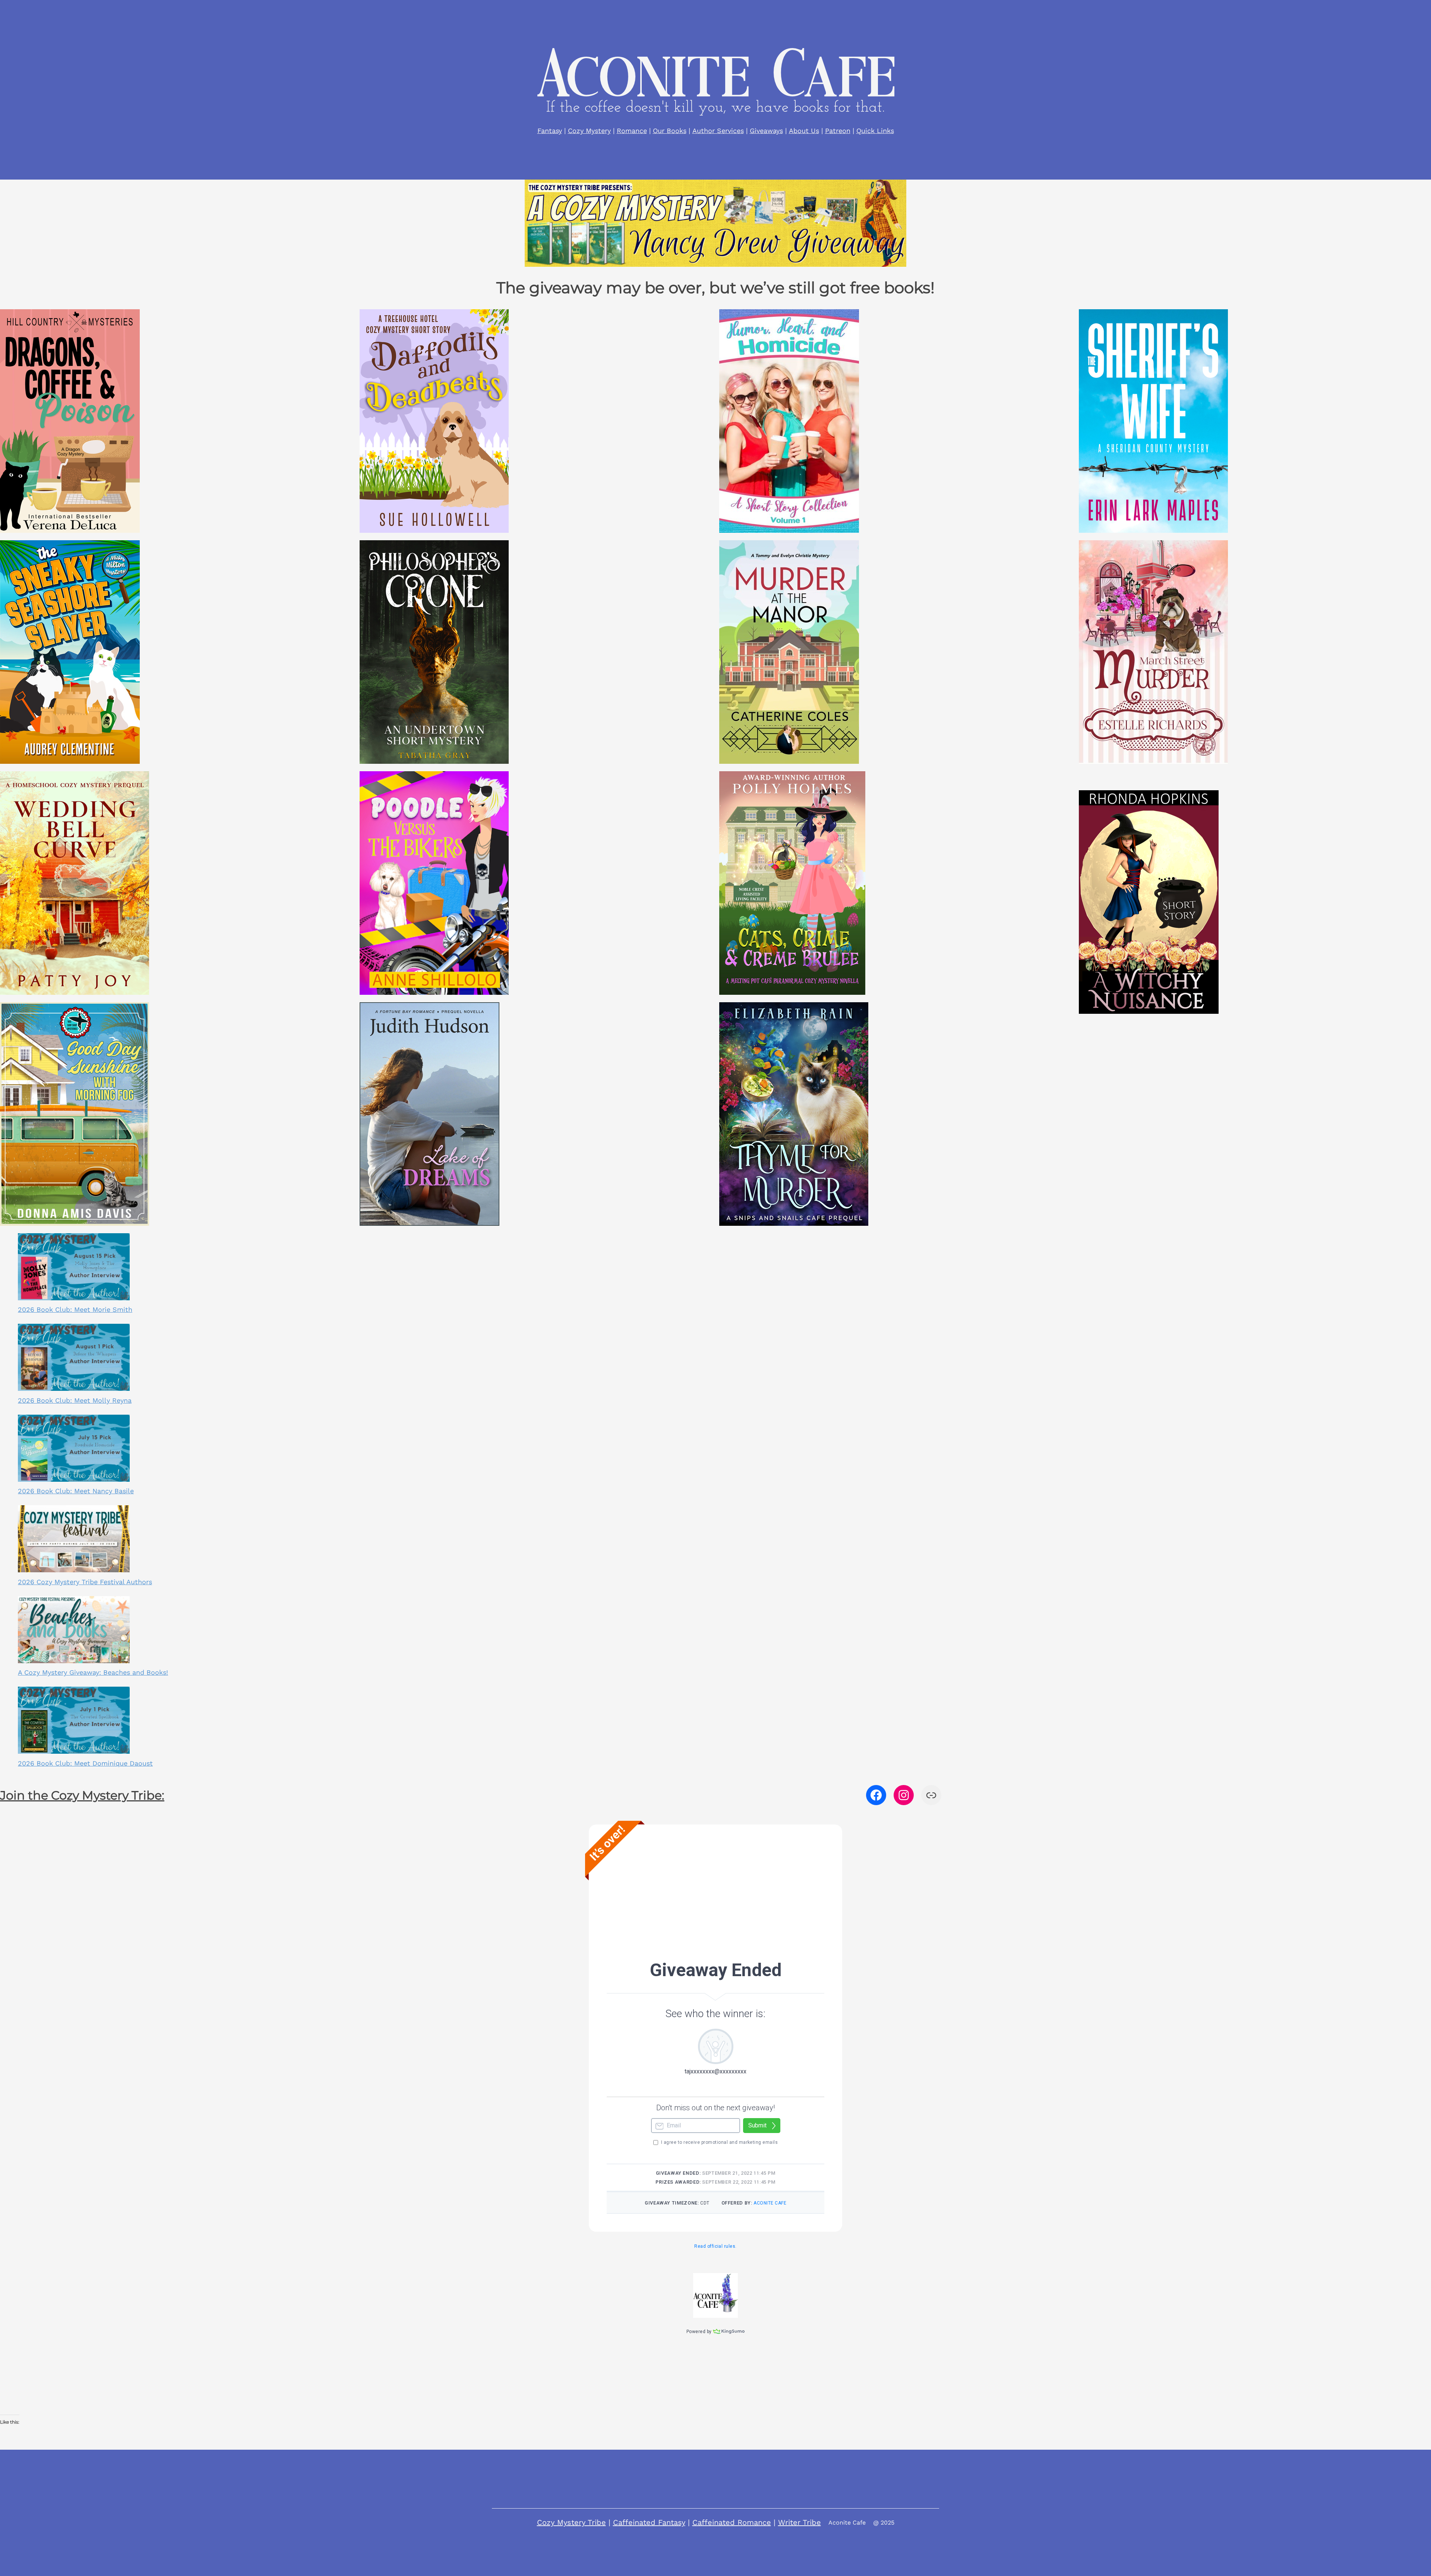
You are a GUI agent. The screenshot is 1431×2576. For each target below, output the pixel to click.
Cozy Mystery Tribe (571, 2522)
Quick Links (875, 131)
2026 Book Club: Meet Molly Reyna (75, 1400)
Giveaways (766, 131)
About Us (804, 131)
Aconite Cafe (847, 2523)
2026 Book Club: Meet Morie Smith (75, 1309)
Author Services (718, 131)
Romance (632, 131)
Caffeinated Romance (732, 2522)
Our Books (670, 131)
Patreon (838, 131)
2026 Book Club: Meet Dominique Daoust (85, 1763)
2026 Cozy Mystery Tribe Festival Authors (85, 1582)
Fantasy (550, 131)
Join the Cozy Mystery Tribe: (82, 1795)
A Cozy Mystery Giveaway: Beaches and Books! (93, 1672)
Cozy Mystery (589, 131)
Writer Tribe (800, 2522)
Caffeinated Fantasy (649, 2522)
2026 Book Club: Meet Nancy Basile (76, 1491)
